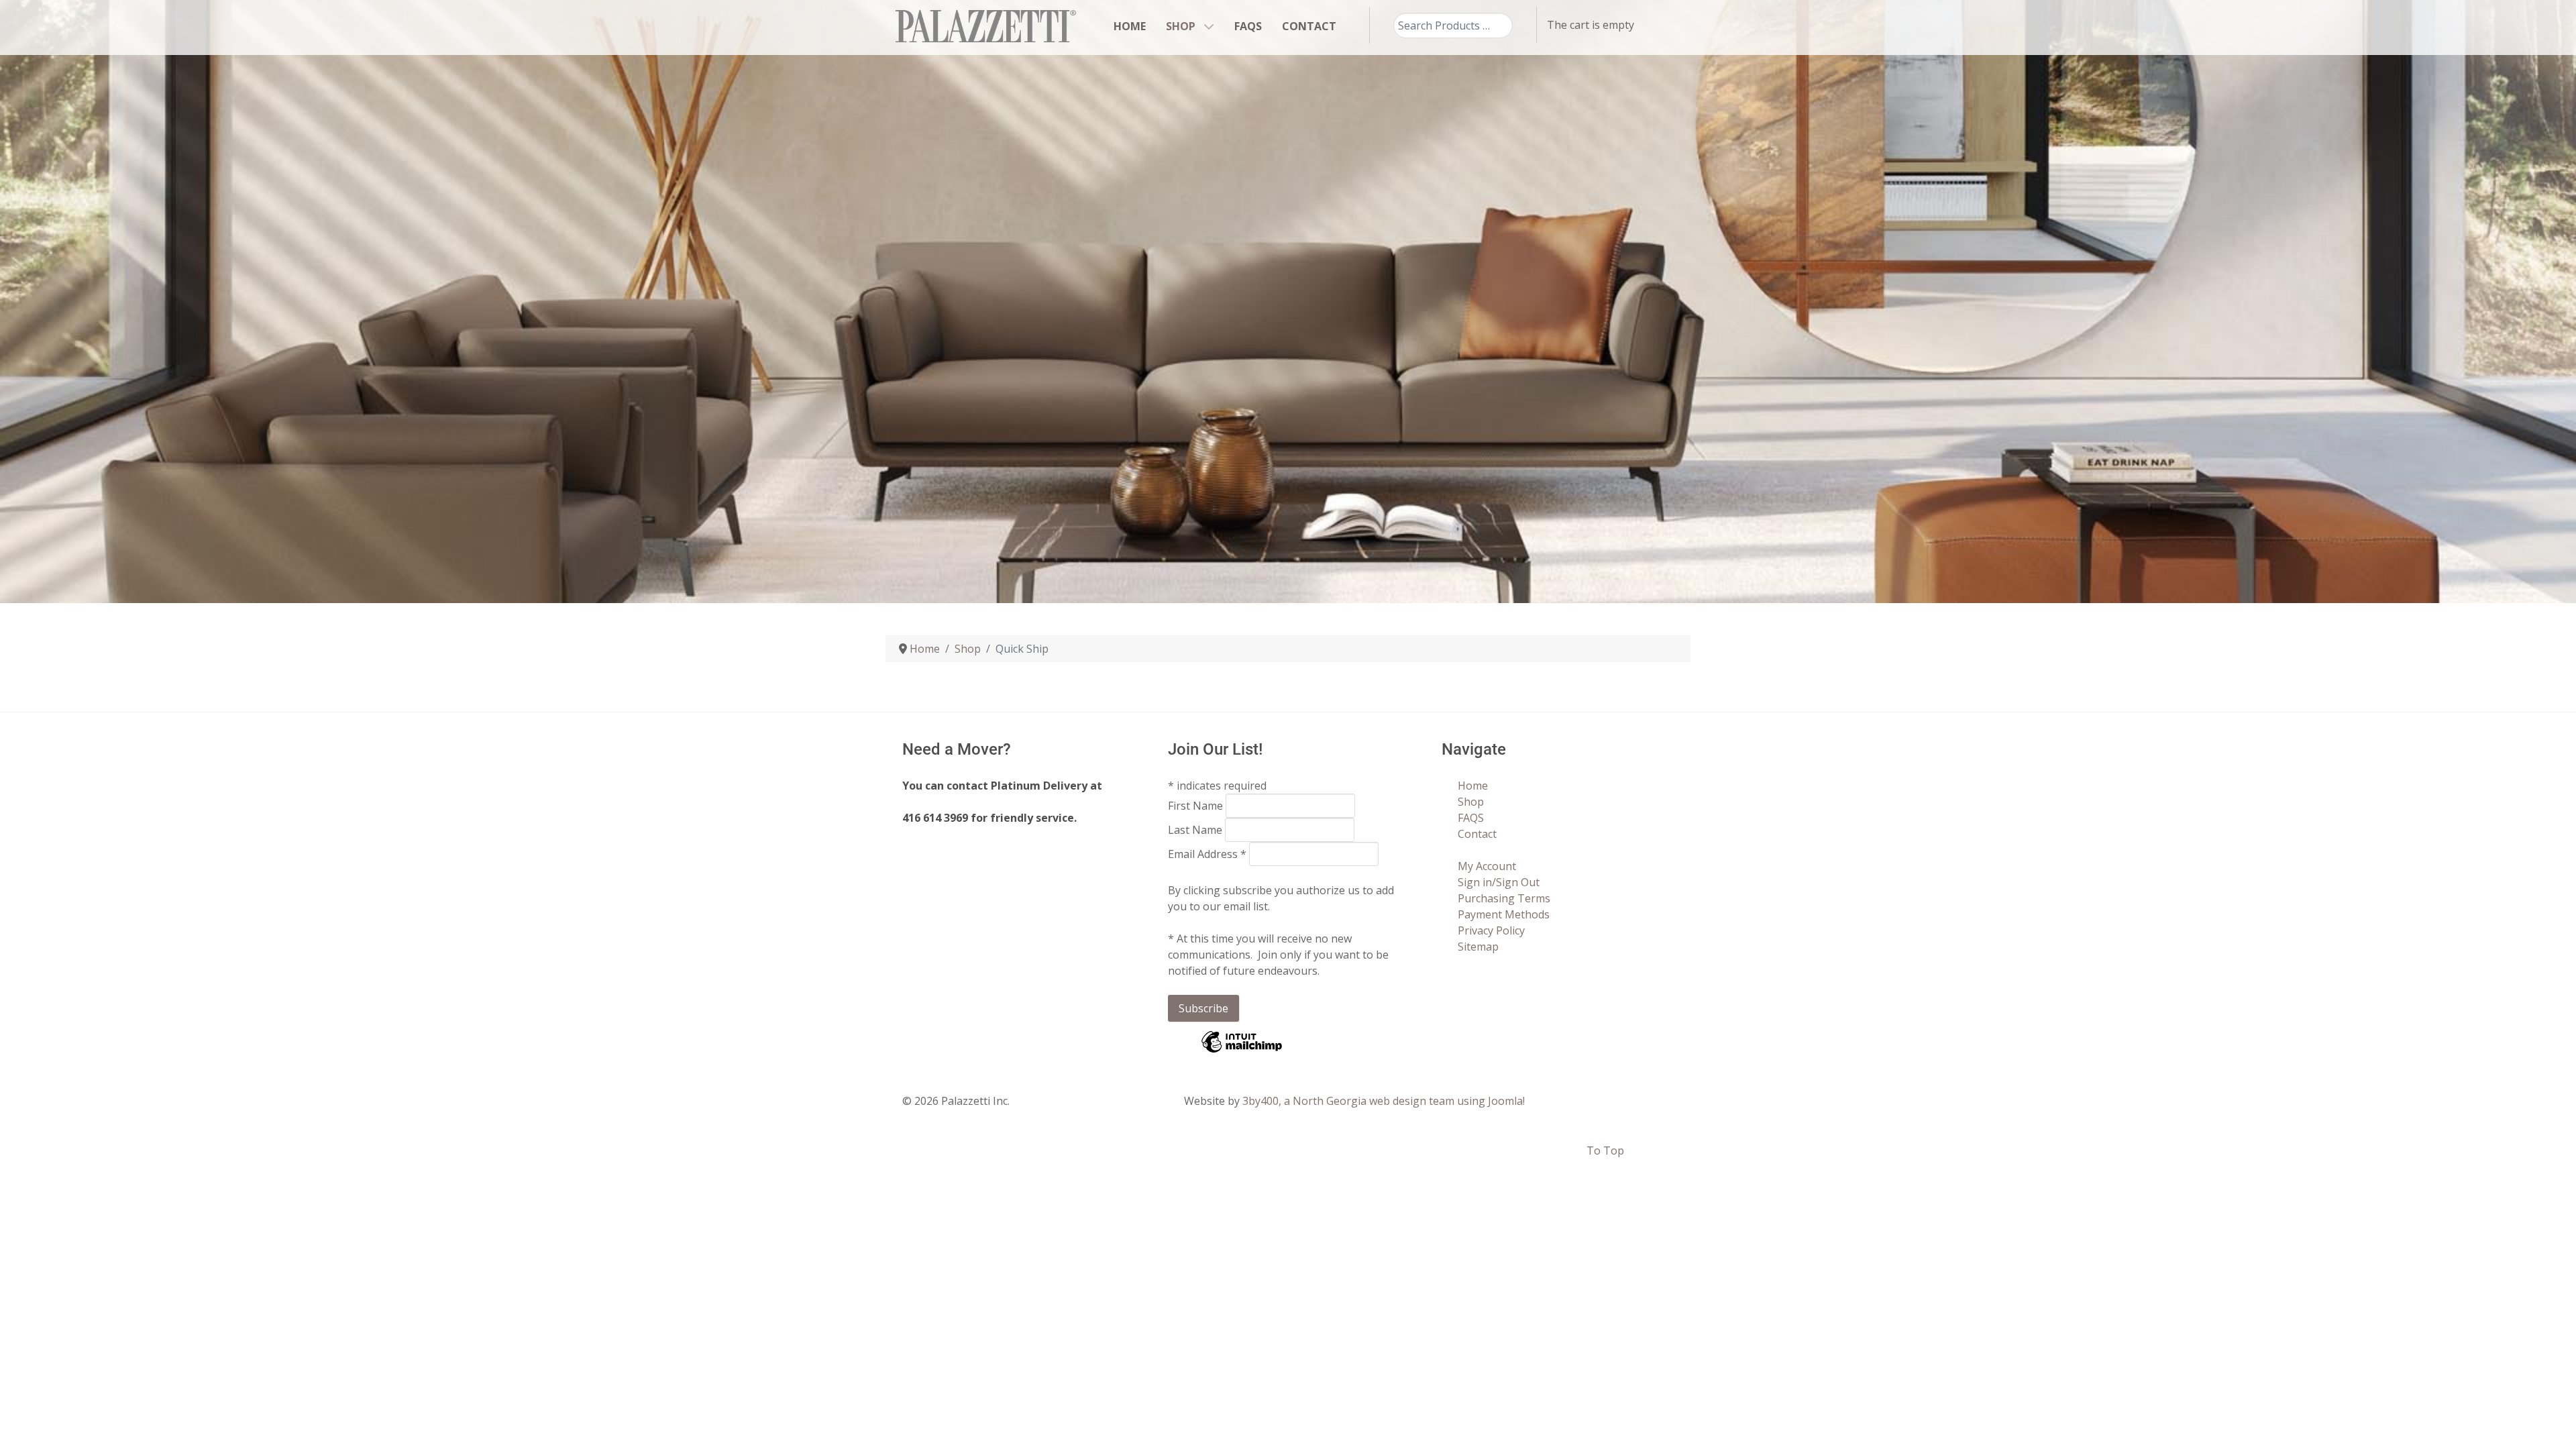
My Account (1487, 866)
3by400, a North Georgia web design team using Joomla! (1384, 1101)
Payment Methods (1504, 914)
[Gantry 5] (986, 26)
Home (1473, 786)
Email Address (1207, 854)
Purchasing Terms (1504, 898)
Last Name (1196, 830)
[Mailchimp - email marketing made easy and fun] (1242, 1051)
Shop (1471, 802)
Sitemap (1478, 947)
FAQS (1471, 818)
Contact (1477, 834)
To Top (1605, 1150)
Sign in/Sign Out (1499, 882)
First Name (1197, 806)
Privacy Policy (1491, 930)
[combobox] (1453, 25)
